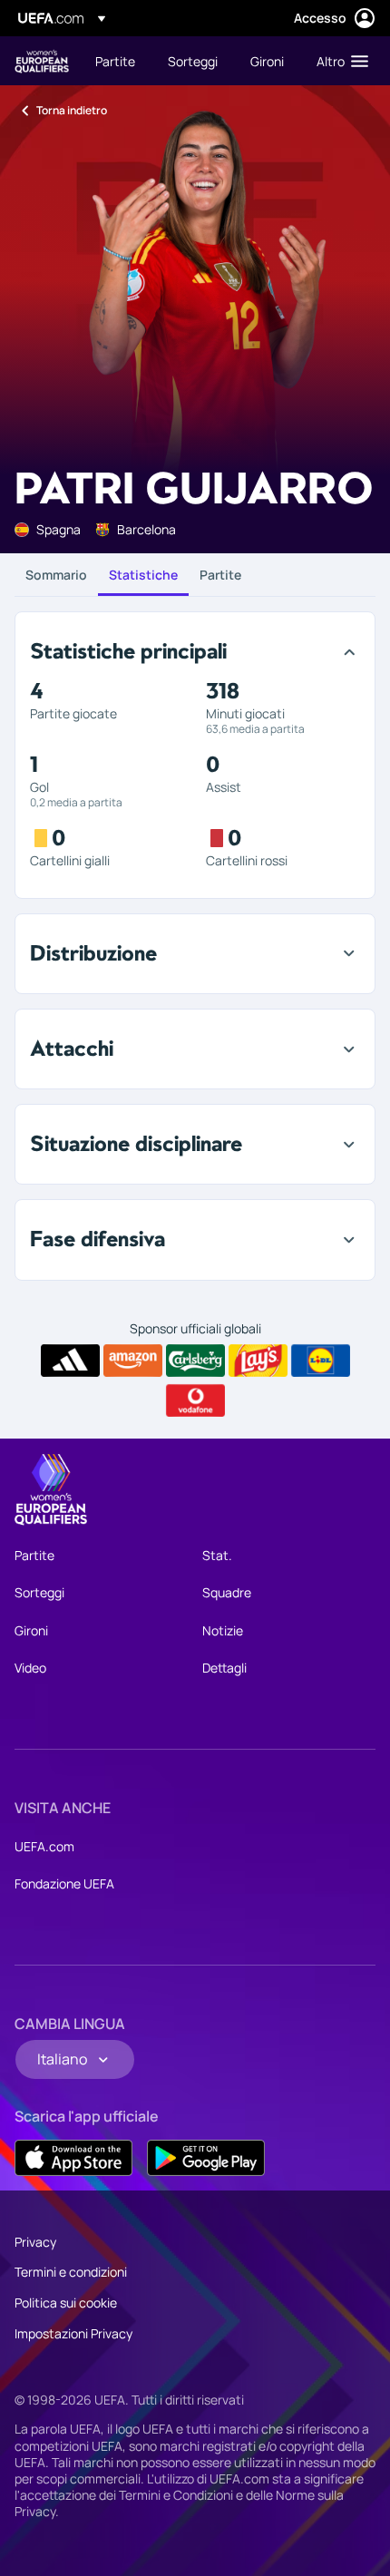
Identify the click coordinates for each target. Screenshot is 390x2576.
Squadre (227, 1592)
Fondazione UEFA (64, 1883)
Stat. (217, 1555)
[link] (115, 61)
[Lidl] (321, 1361)
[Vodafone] (195, 1400)
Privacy (35, 2242)
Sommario (56, 575)
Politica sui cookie (66, 2303)
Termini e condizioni (71, 2272)
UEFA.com (44, 1846)
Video (30, 1668)
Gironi (31, 1630)
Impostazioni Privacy (73, 2333)
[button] (338, 61)
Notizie (223, 1630)
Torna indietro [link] (72, 110)
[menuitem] (116, 61)
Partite (220, 575)
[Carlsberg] (195, 1361)
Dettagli (224, 1668)
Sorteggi (39, 1592)
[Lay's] (258, 1361)
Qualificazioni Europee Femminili (42, 61)
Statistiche (143, 575)
